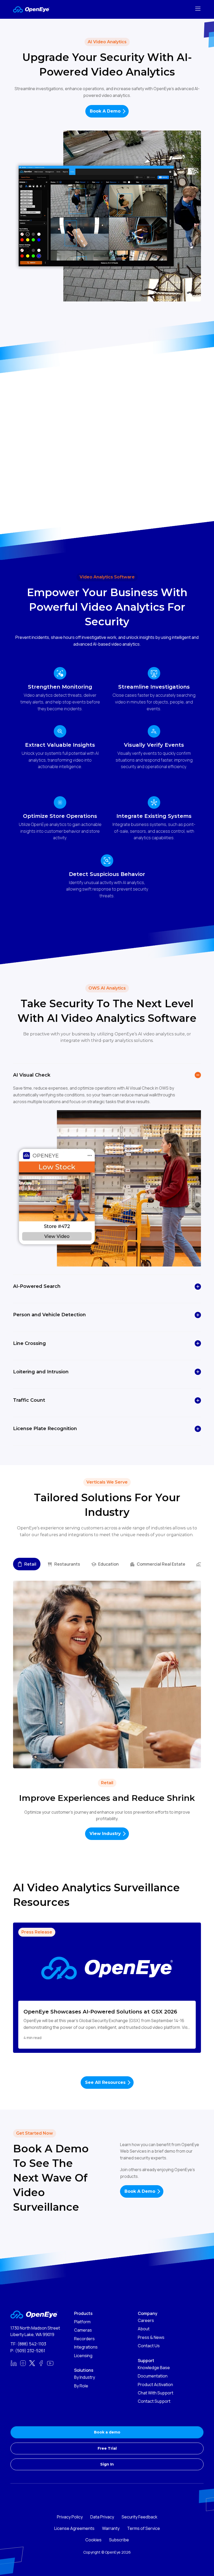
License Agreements (74, 2528)
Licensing (83, 2356)
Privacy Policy (70, 2517)
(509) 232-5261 (30, 2351)
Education (108, 1564)
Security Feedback (139, 2517)
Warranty (111, 2528)
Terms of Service (144, 2528)
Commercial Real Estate (161, 1564)
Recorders (84, 2339)
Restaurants (67, 1564)
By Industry (85, 2377)
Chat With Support (156, 2393)
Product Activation (155, 2385)
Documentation (153, 2376)
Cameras (83, 2330)
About (144, 2329)
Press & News (151, 2337)
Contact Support (154, 2401)
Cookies (93, 2540)
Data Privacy (102, 2517)
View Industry (105, 1834)
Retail (30, 1564)
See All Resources (105, 2082)
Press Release (37, 1932)
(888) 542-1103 (32, 2344)
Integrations (86, 2347)
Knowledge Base (154, 2368)
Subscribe (119, 2540)
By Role (81, 2386)
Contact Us (149, 2346)
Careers (146, 2320)
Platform (82, 2322)
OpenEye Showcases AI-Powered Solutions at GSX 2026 (100, 2012)
